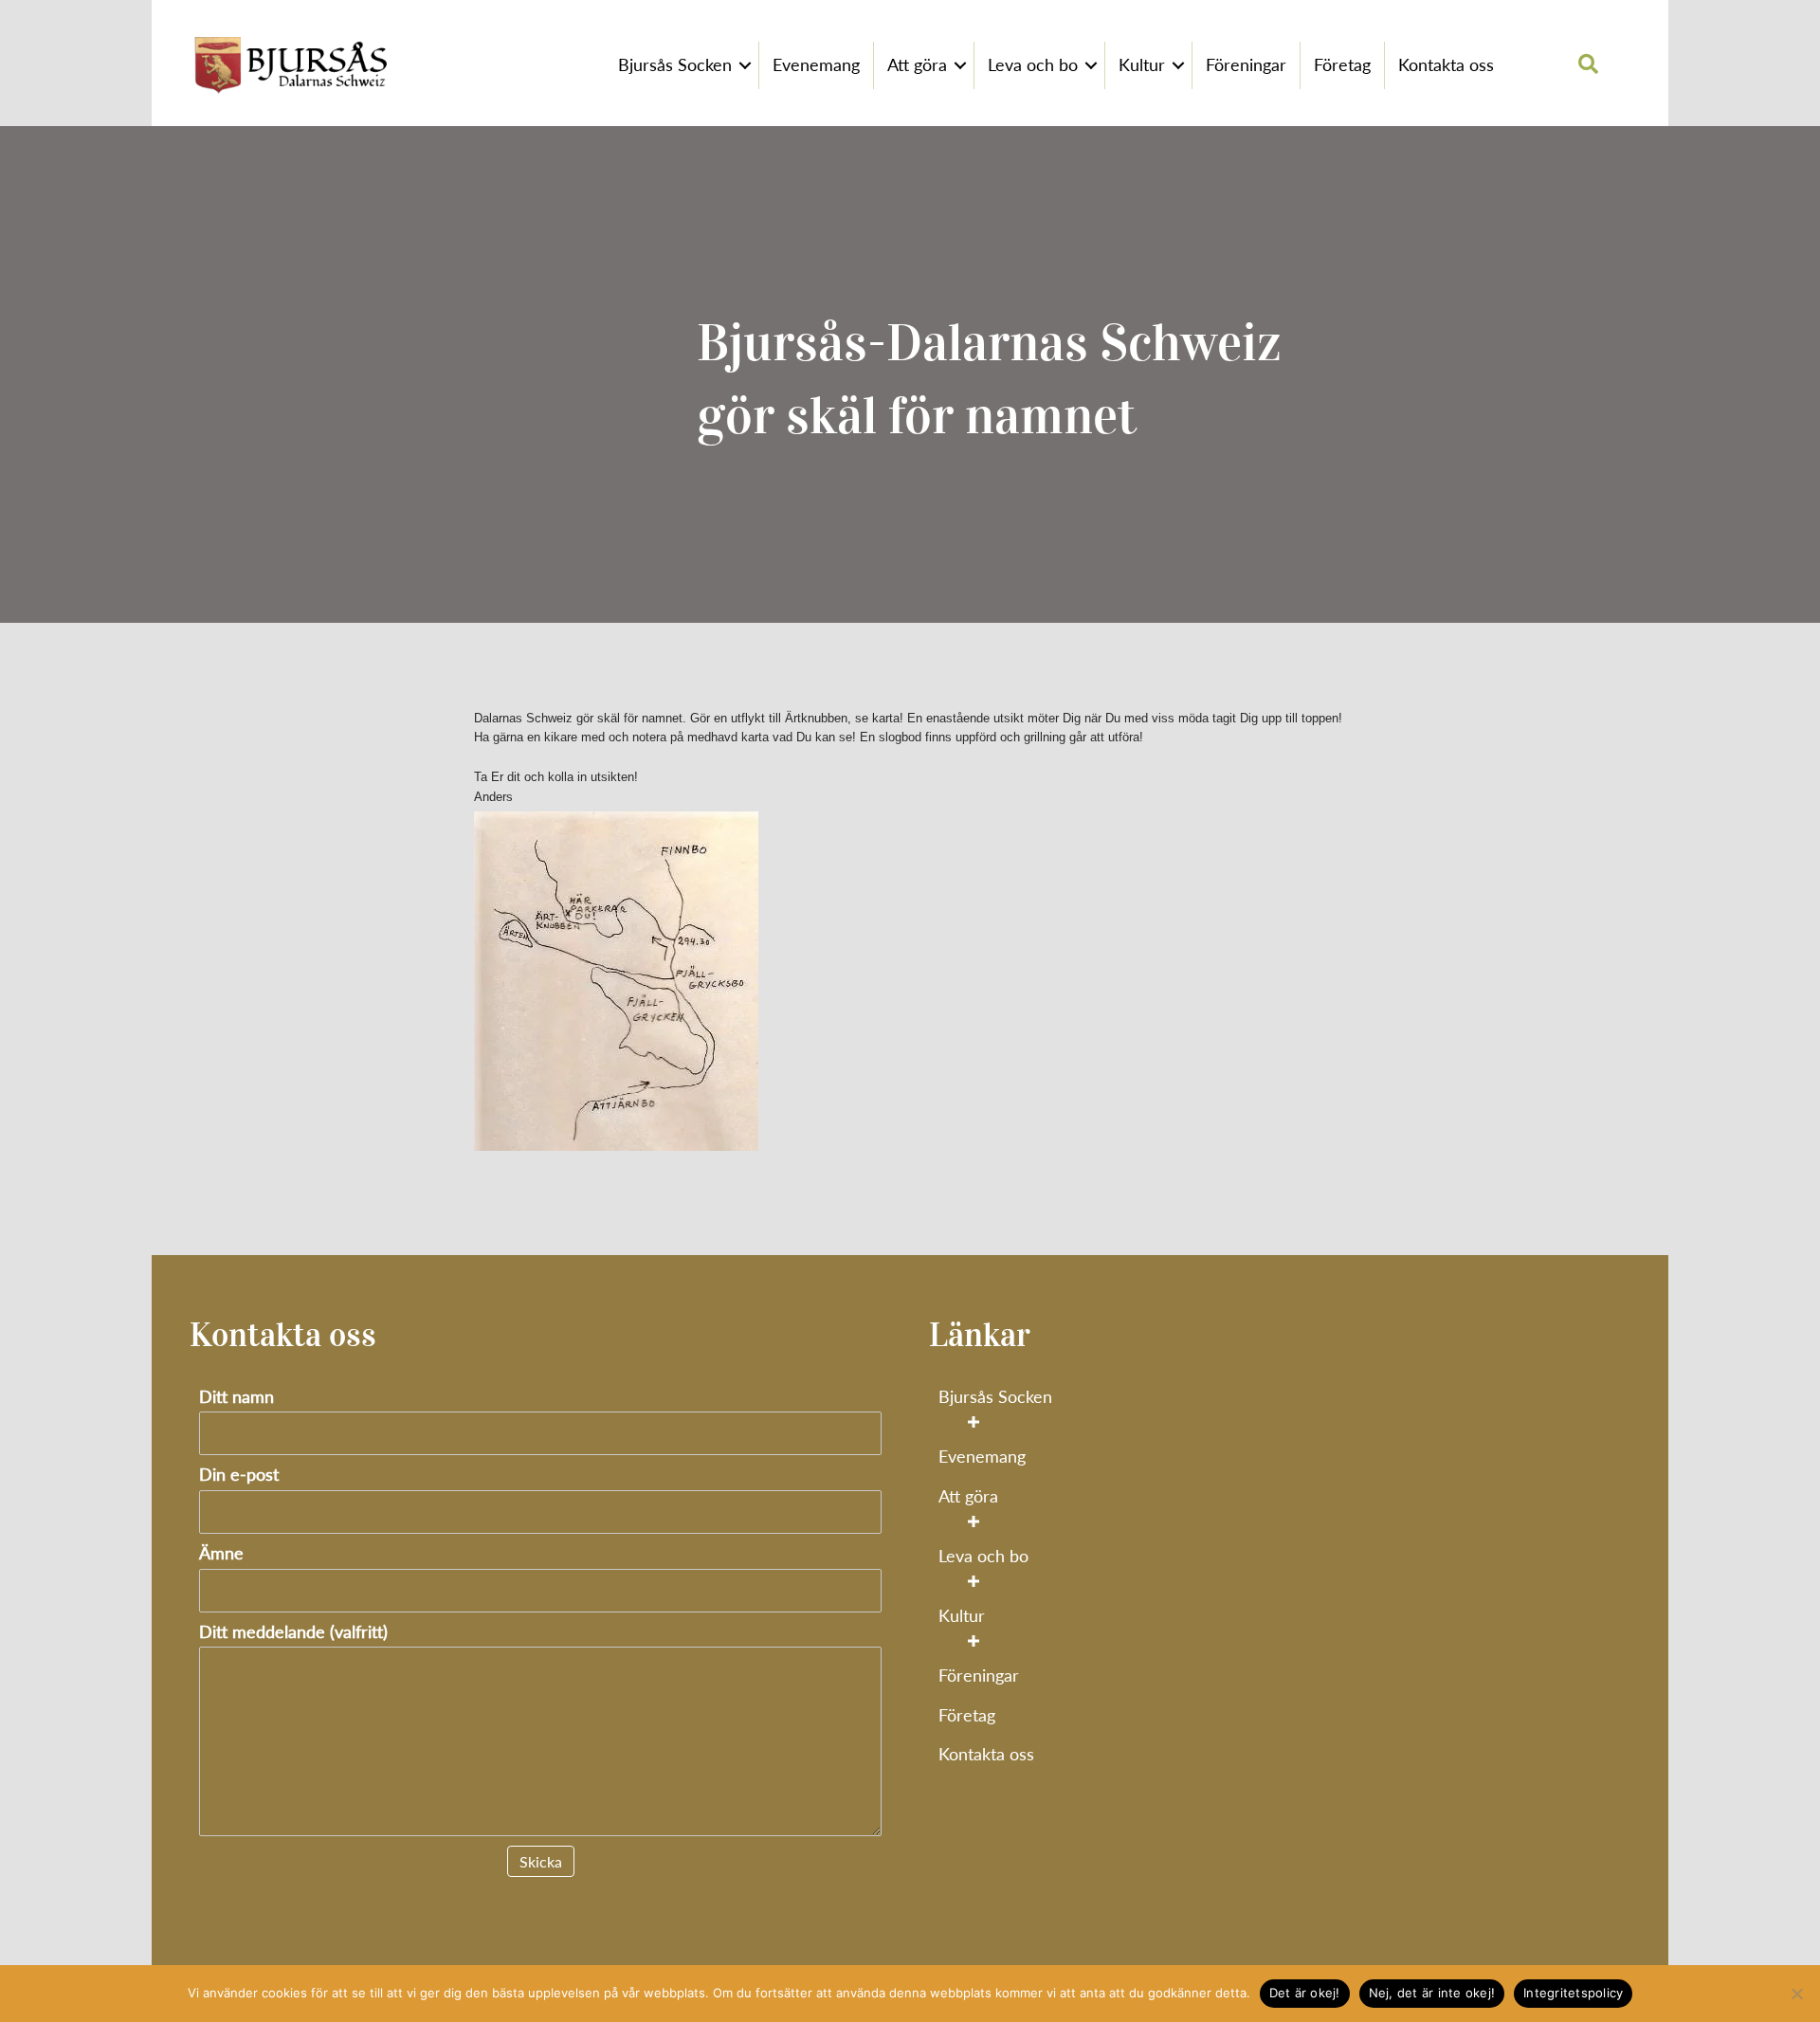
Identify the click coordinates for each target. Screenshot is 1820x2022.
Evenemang (816, 64)
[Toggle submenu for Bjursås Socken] (973, 1421)
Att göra (917, 64)
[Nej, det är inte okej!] (1796, 1994)
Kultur (1142, 64)
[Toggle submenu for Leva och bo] (973, 1581)
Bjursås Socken (675, 64)
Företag (1342, 64)
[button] (745, 65)
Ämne (221, 1553)
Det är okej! (1305, 1993)
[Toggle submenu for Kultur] (973, 1641)
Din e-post (239, 1475)
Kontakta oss (1446, 64)
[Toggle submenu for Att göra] (973, 1521)
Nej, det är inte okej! (1432, 1993)
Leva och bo (1033, 64)
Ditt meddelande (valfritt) (293, 1632)
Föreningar (1246, 64)
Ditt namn (237, 1397)
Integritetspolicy (1573, 1993)
